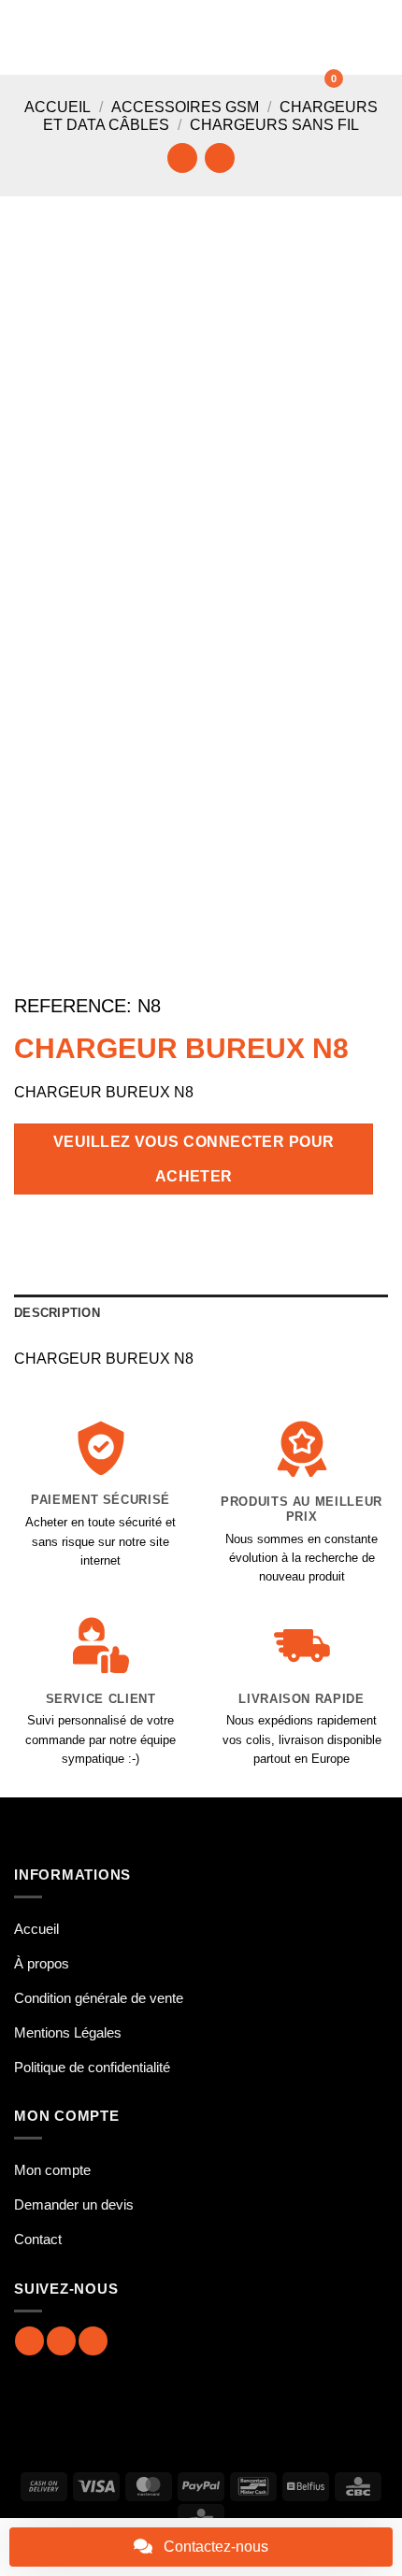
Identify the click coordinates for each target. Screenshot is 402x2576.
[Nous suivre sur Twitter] (93, 2341)
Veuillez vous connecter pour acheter (194, 1159)
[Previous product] (219, 157)
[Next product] (182, 157)
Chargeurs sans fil (274, 125)
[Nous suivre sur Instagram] (61, 2341)
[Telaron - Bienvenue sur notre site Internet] (206, 37)
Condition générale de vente (99, 1998)
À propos (42, 1963)
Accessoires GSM (185, 107)
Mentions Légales (68, 2032)
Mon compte (52, 2170)
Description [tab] (57, 1313)
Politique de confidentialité (92, 2067)
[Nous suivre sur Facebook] (29, 2341)
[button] (25, 37)
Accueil (57, 107)
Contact (38, 2239)
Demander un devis (74, 2204)
